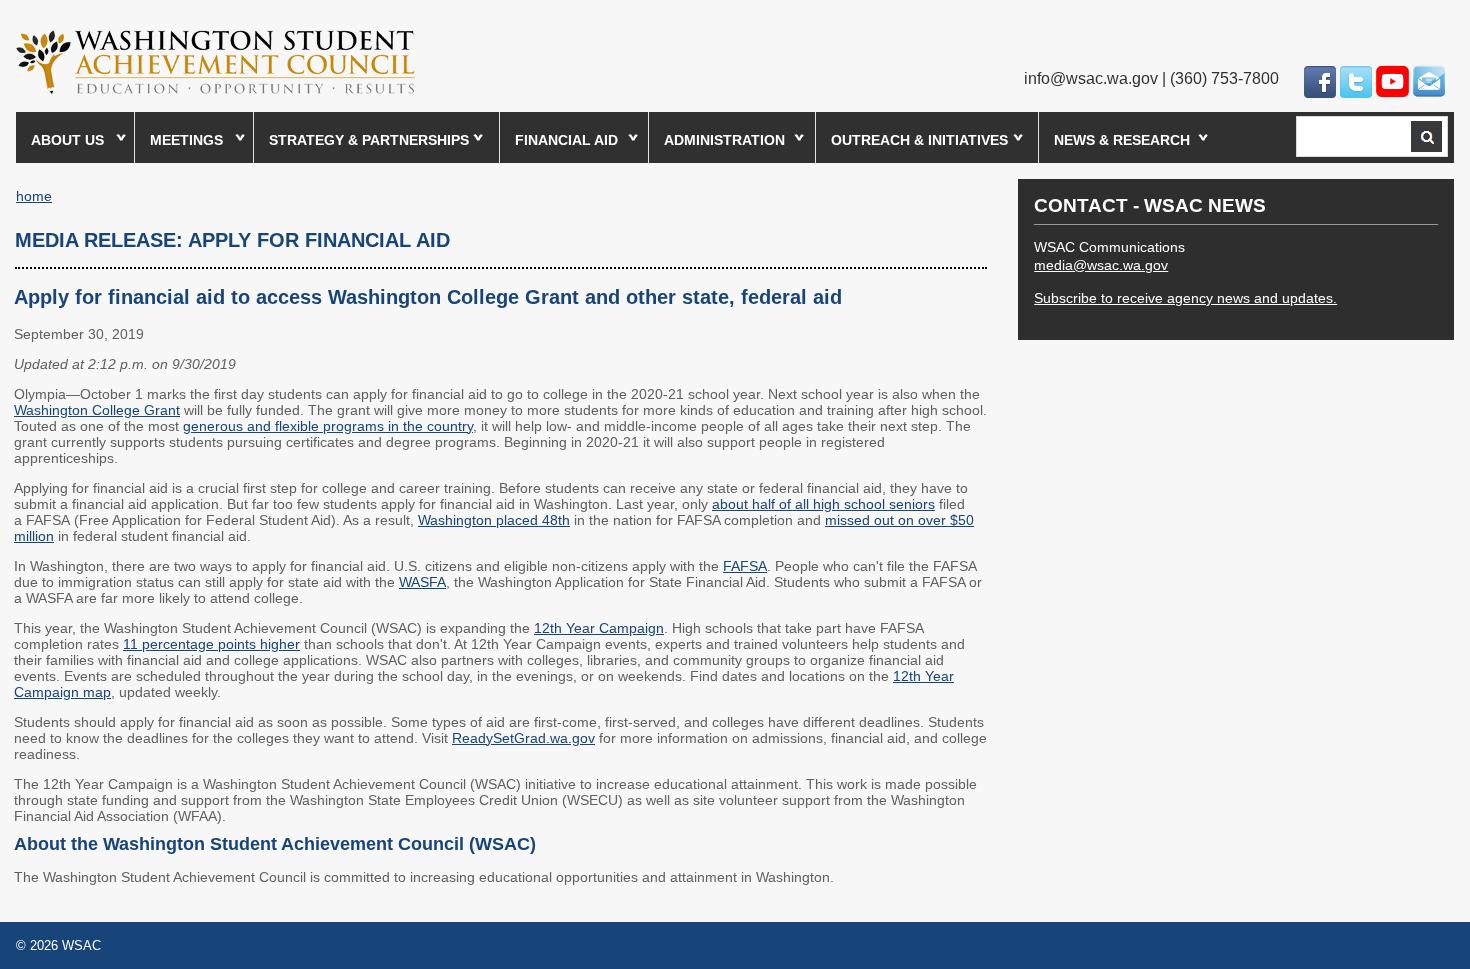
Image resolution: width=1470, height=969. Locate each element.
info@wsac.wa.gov (1091, 78)
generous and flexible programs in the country (328, 426)
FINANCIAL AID (566, 140)
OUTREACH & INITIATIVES (919, 140)
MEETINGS (186, 140)
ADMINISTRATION (724, 140)
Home (34, 196)
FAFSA (745, 566)
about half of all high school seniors (823, 504)
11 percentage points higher (211, 644)
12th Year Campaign (599, 628)
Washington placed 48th (494, 520)
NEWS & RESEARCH (1122, 140)
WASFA (422, 582)
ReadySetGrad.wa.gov (523, 738)
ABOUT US (67, 140)
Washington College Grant (97, 410)
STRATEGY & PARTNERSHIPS (369, 140)
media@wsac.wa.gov (1101, 265)
